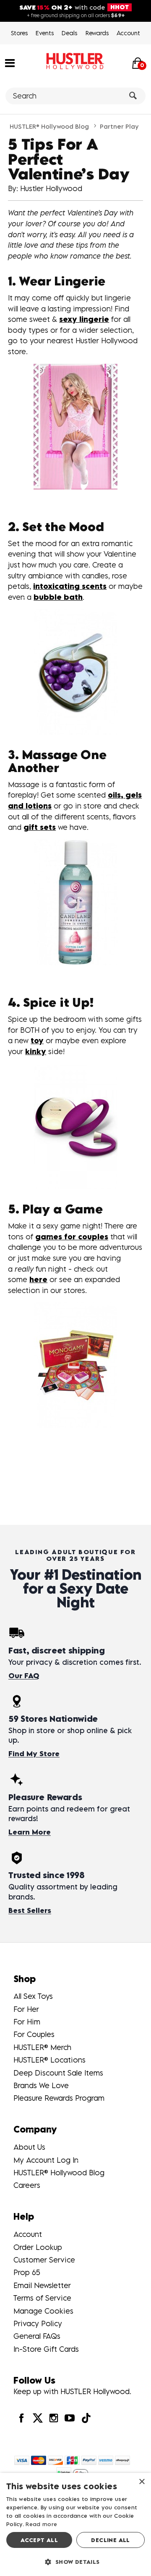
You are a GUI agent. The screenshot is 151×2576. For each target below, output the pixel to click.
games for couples (72, 1237)
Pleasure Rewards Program (59, 2098)
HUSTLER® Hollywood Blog (49, 126)
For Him (27, 2022)
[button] (10, 62)
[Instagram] (54, 2418)
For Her (26, 2009)
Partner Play (119, 126)
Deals (69, 33)
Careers (27, 2185)
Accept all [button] (39, 2540)
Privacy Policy (38, 2323)
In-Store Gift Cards (46, 2349)
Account (128, 33)
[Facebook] (21, 2418)
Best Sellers (30, 1910)
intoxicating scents (70, 586)
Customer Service (44, 2260)
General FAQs (37, 2336)
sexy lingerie (84, 319)
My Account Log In (46, 2160)
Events (45, 33)
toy (37, 1041)
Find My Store (34, 1754)
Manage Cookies (43, 2311)
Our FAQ (24, 1676)
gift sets (40, 827)
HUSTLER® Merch (42, 2047)
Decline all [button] (110, 2540)
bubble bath (58, 597)
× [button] (142, 2482)
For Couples (34, 2034)
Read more (41, 2524)
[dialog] (75, 2524)
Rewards (97, 33)
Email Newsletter (42, 2285)
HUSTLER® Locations (49, 2060)
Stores (19, 33)
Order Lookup (38, 2247)
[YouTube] (70, 2418)
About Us (29, 2147)
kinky (36, 1051)
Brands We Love (41, 2085)
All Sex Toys (33, 1996)
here (38, 1279)
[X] (37, 2418)
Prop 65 (27, 2272)
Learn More (30, 1832)
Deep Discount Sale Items (58, 2073)
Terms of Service (42, 2298)
